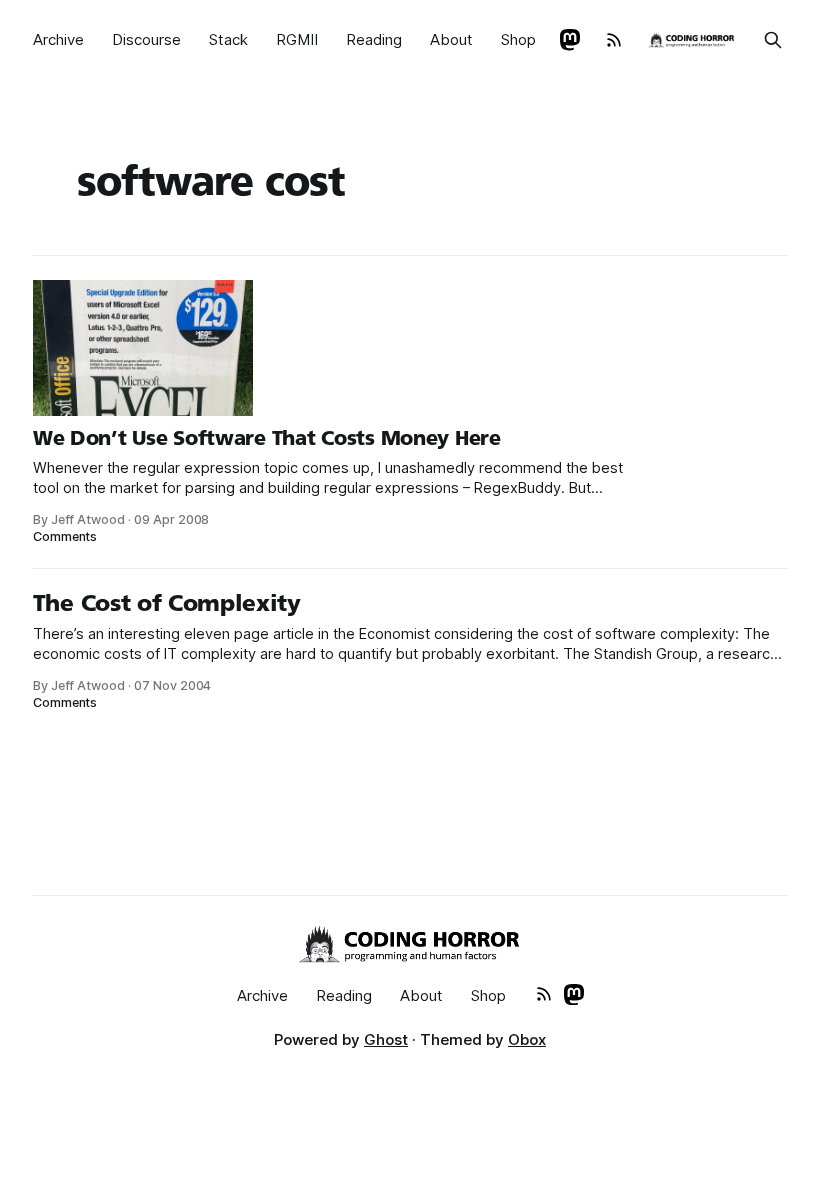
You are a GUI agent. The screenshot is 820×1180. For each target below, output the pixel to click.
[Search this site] (773, 40)
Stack (228, 39)
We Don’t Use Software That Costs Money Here (267, 438)
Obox (527, 1039)
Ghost (386, 1039)
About (451, 39)
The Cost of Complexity (167, 603)
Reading (374, 39)
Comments (65, 536)
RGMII (297, 39)
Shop (518, 39)
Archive (58, 39)
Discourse (146, 39)
